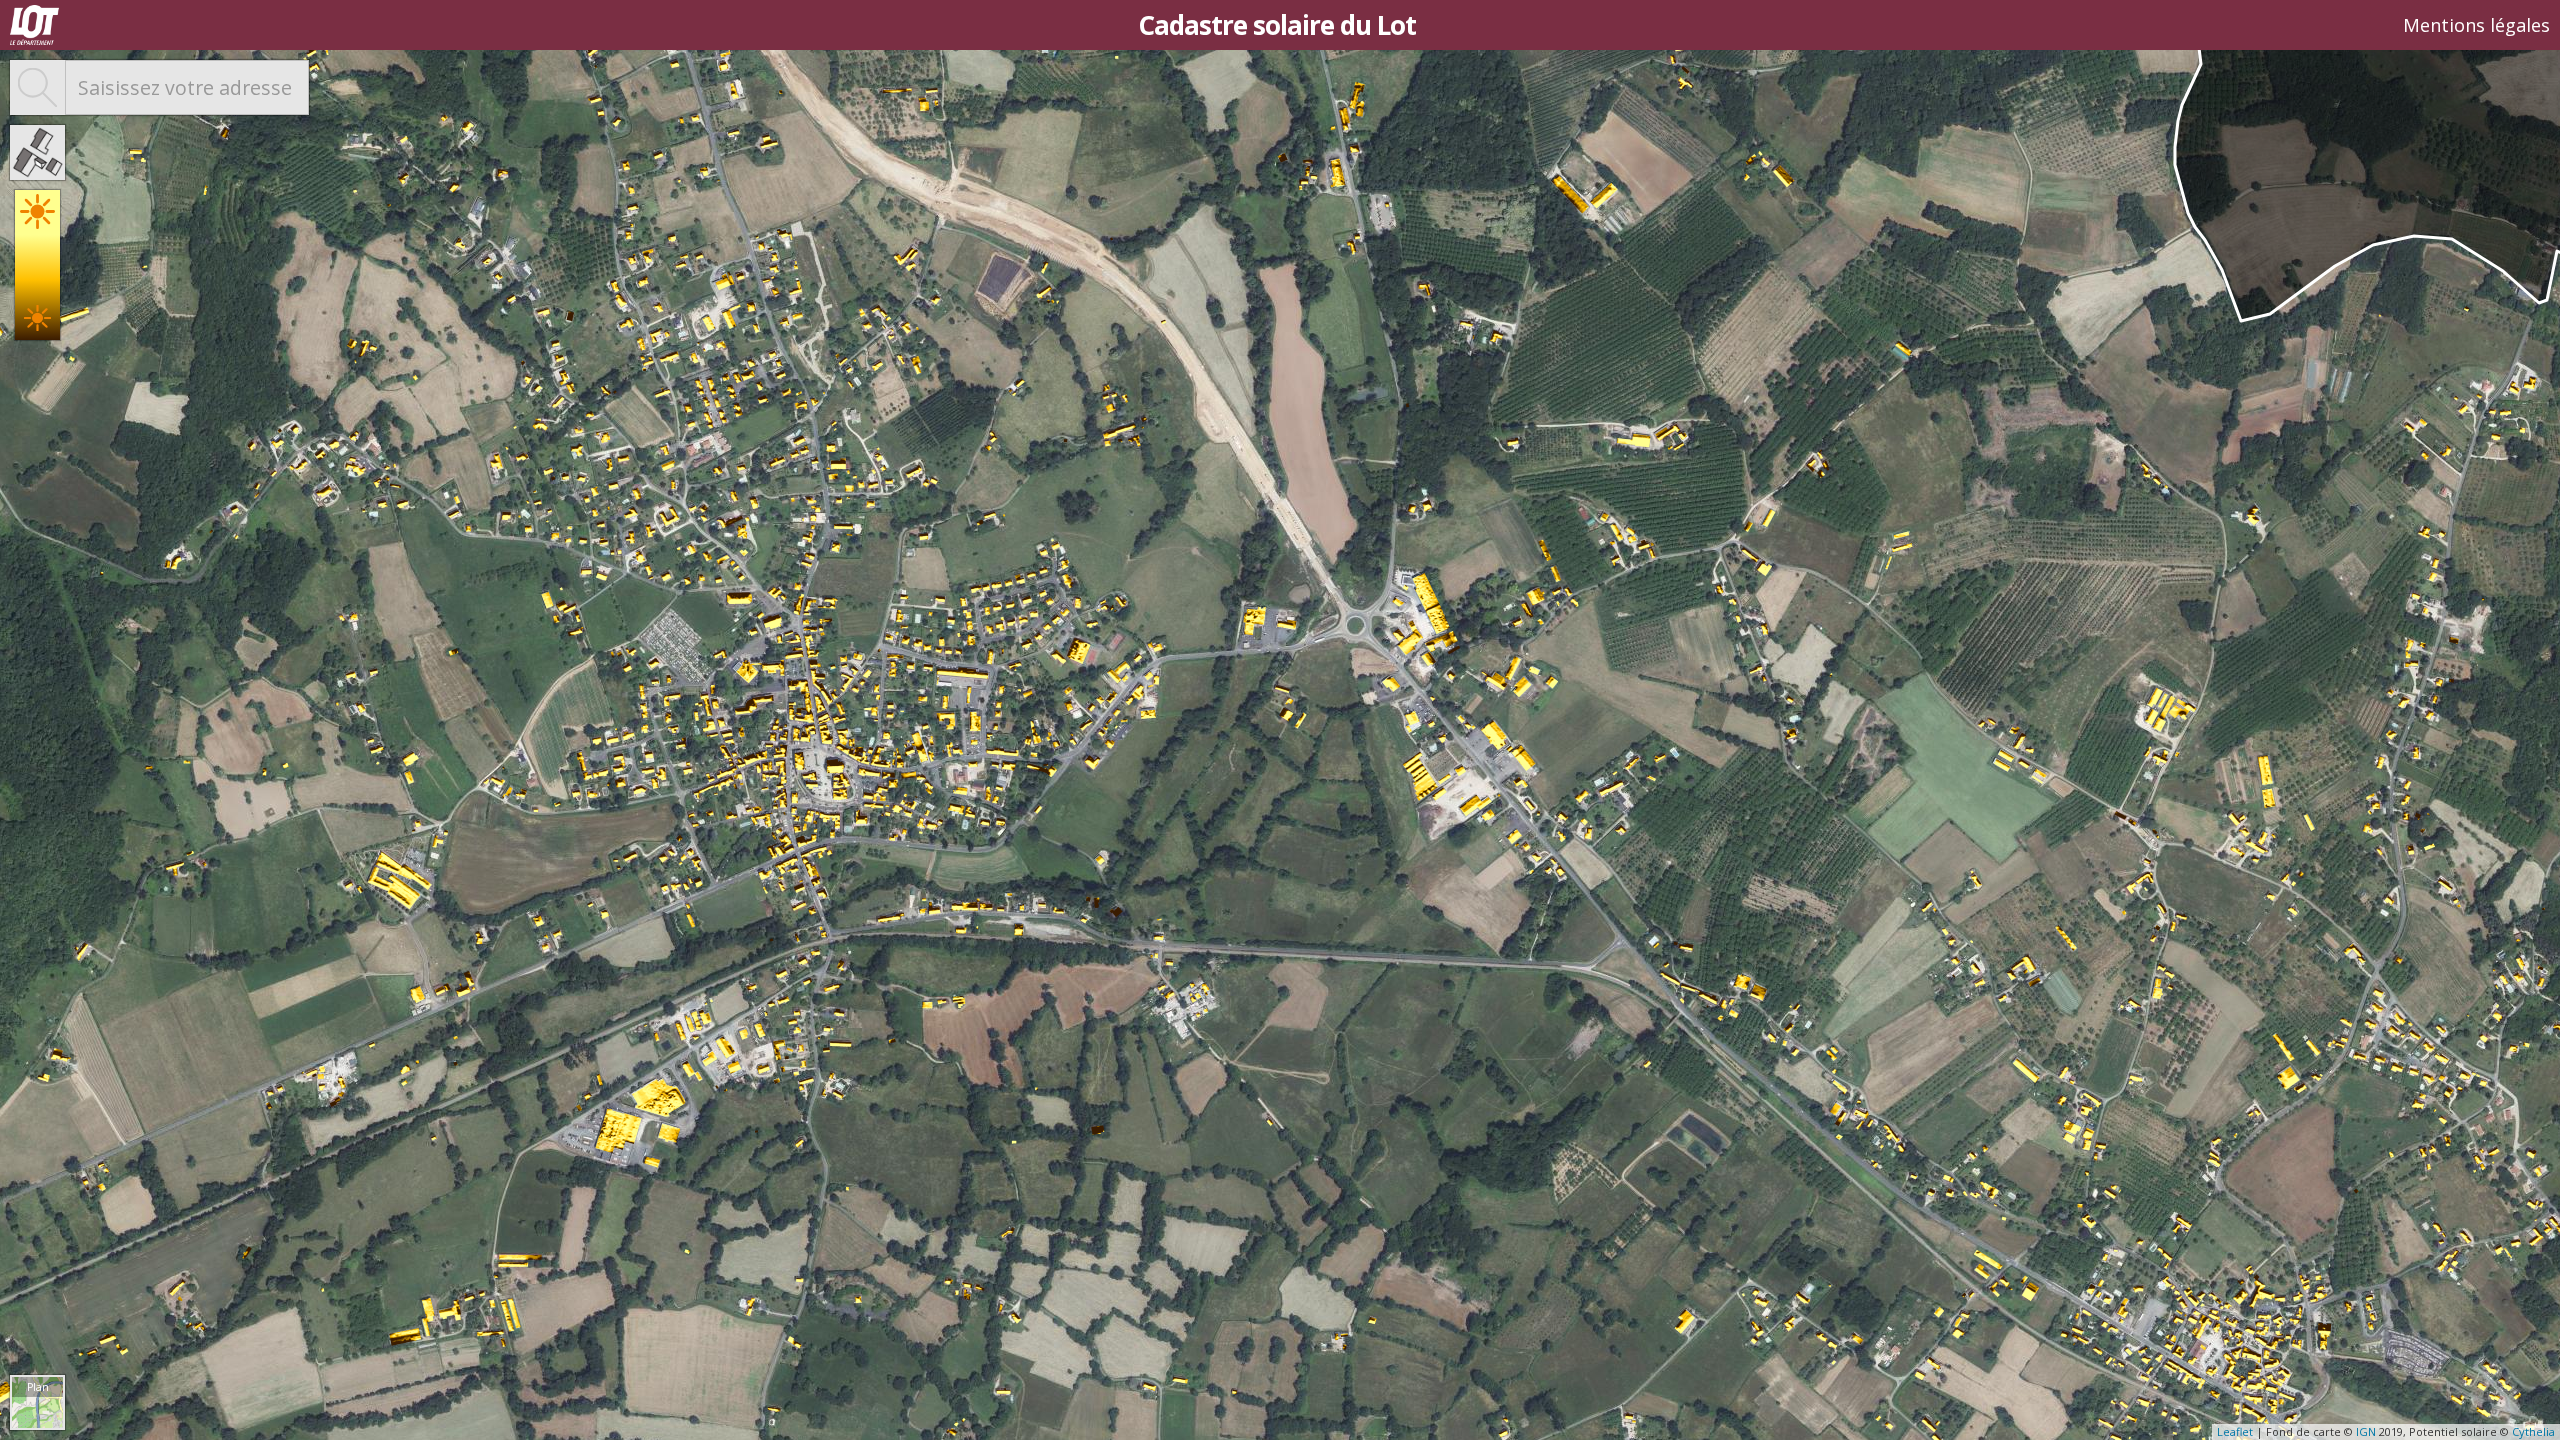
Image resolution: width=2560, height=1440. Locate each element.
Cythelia (2533, 1431)
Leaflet (2235, 1431)
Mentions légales (2476, 25)
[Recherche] (37, 87)
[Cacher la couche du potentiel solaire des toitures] (37, 152)
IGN (2366, 1431)
